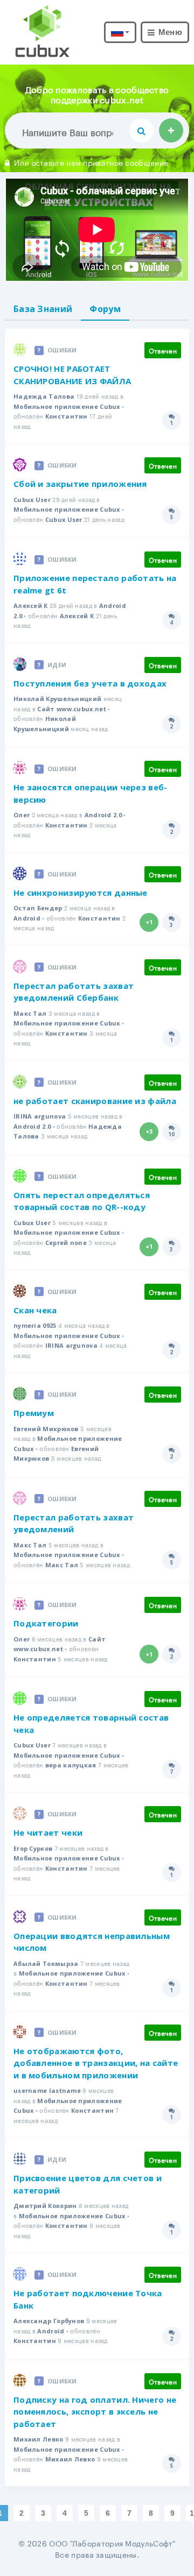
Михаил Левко (39, 2439)
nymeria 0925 (35, 1325)
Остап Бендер (38, 908)
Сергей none (66, 1243)
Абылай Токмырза (46, 1963)
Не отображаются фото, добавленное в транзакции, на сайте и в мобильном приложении (96, 2063)
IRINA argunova (40, 1116)
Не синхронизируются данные (81, 893)
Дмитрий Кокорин (45, 2206)
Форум (105, 309)
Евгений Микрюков (46, 1429)
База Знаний (43, 309)
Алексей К (31, 606)
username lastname (47, 2090)
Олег (22, 815)
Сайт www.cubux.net (71, 709)
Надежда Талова (44, 396)
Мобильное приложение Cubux (67, 406)
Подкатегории (46, 1623)
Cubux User (32, 500)
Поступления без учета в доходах (90, 683)
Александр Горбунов (49, 2321)
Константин (67, 416)
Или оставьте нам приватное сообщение (91, 162)
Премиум (34, 1413)
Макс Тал (30, 1013)
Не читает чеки (48, 1832)
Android (27, 918)
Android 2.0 (103, 815)
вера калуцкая (71, 1765)
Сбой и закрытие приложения (80, 484)
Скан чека (35, 1310)
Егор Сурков (33, 1848)
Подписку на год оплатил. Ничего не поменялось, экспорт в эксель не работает (95, 2412)
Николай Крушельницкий (57, 699)
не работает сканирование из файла (95, 1101)
